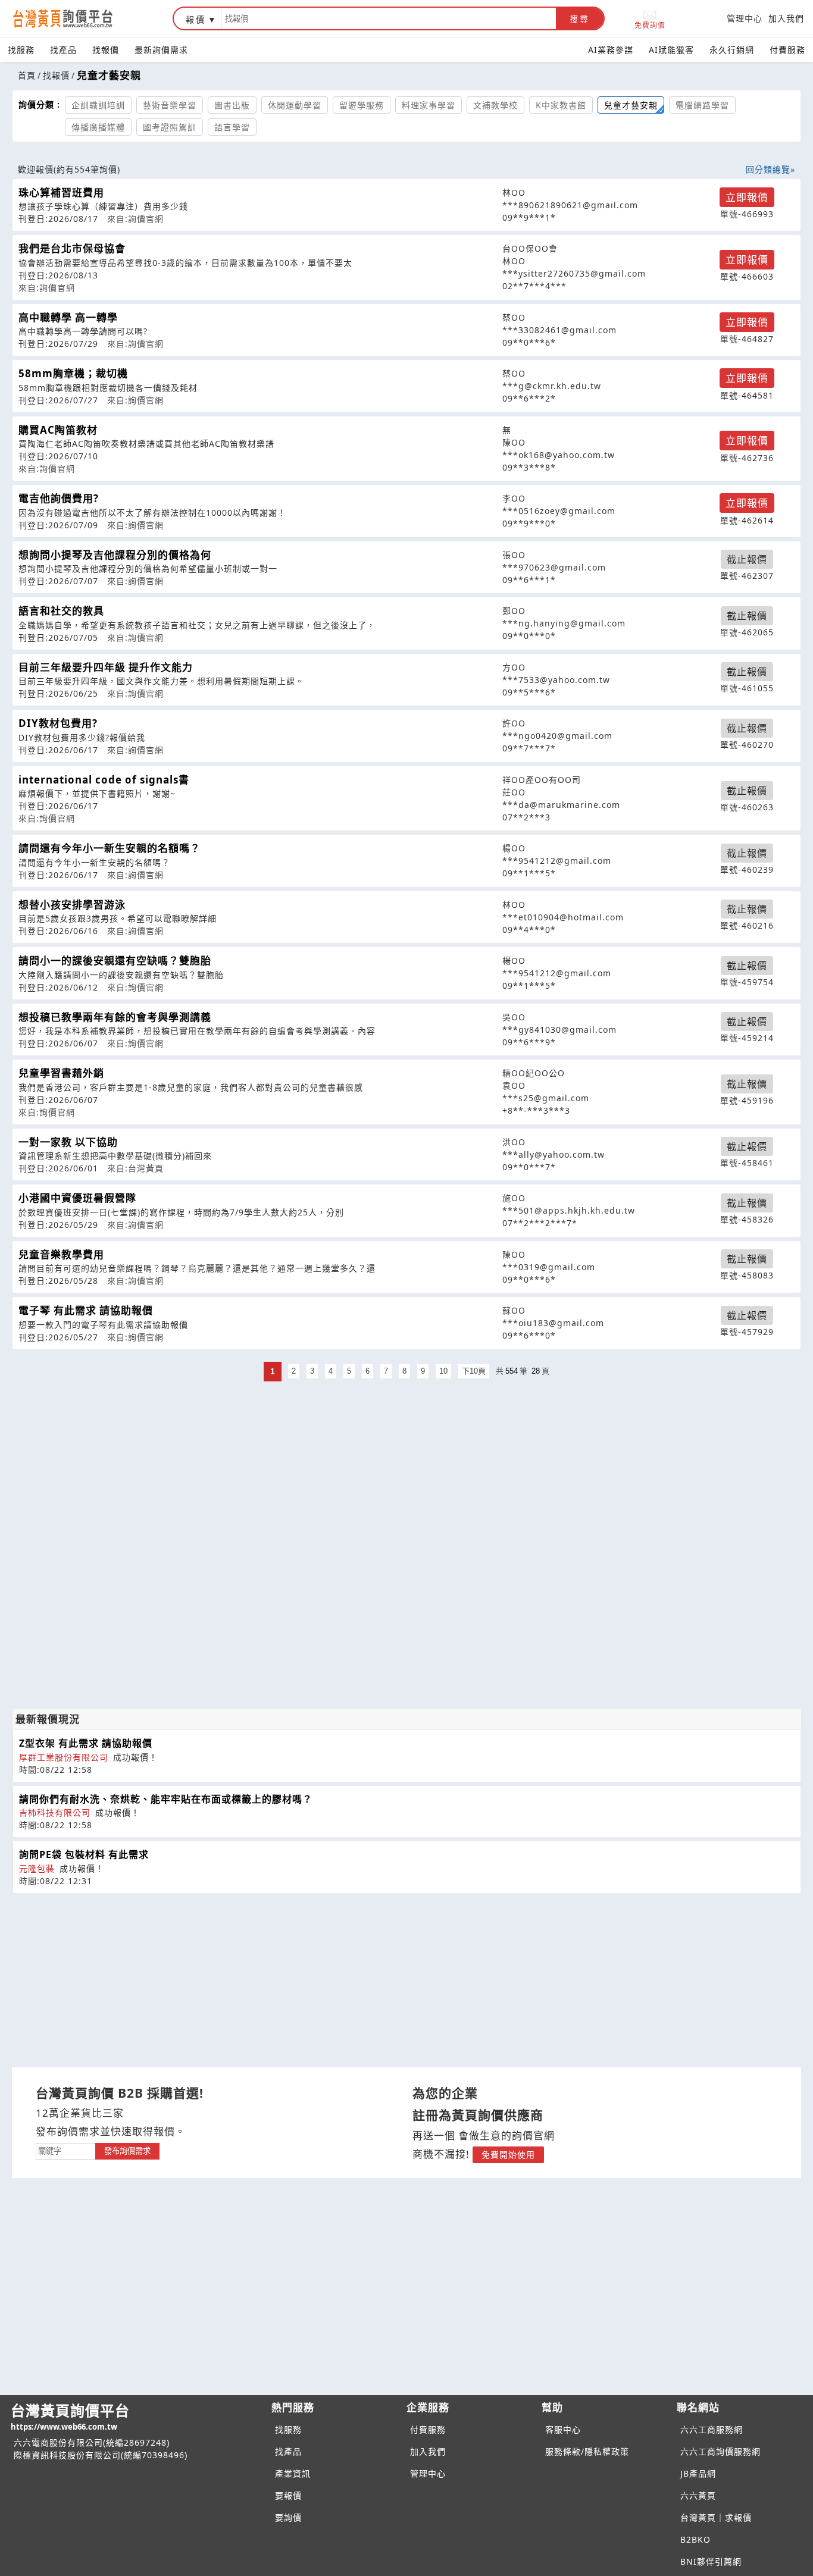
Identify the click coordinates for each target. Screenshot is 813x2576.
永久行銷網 (732, 50)
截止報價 (747, 559)
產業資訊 (293, 2473)
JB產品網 (698, 2473)
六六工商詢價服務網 (720, 2451)
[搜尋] (389, 18)
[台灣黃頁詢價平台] (74, 18)
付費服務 (787, 50)
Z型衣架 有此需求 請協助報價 (86, 1743)
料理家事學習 (429, 105)
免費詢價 (650, 25)
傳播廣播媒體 (98, 127)
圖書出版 (232, 105)
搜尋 (580, 19)
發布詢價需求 (127, 2151)
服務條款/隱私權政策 (587, 2451)
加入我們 (786, 18)
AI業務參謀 (611, 50)
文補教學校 (495, 105)
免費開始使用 (508, 2154)
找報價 (106, 50)
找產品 (63, 50)
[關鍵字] (65, 2150)
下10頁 (474, 1371)
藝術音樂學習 (170, 105)
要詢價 (288, 2517)
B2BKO (695, 2539)
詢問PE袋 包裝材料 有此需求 (84, 1854)
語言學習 (232, 127)
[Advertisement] (406, 1468)
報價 (196, 19)
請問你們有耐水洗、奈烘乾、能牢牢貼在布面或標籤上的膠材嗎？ (166, 1799)
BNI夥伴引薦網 (711, 2561)
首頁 (27, 75)
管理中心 (745, 18)
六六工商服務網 (712, 2429)
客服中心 (563, 2429)
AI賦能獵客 (671, 50)
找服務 (21, 50)
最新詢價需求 (161, 50)
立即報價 (747, 197)
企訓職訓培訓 (98, 105)
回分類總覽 (768, 169)
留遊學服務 (362, 105)
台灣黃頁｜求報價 (716, 2517)
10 (443, 1371)
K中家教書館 (561, 105)
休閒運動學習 (295, 105)
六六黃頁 (698, 2495)
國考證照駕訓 (170, 127)
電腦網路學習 (702, 105)
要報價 (288, 2495)
